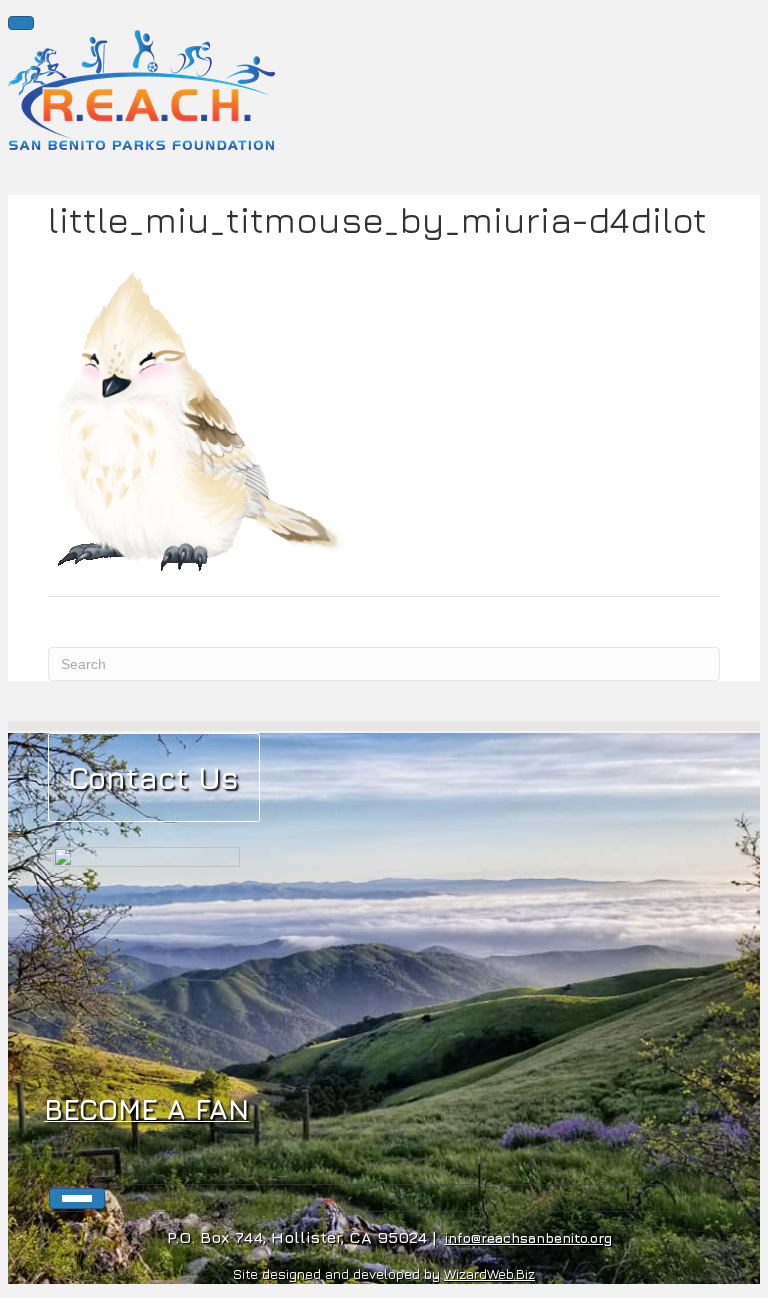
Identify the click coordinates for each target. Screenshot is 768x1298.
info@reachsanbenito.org (528, 1237)
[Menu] (21, 23)
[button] (154, 777)
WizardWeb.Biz (489, 1273)
